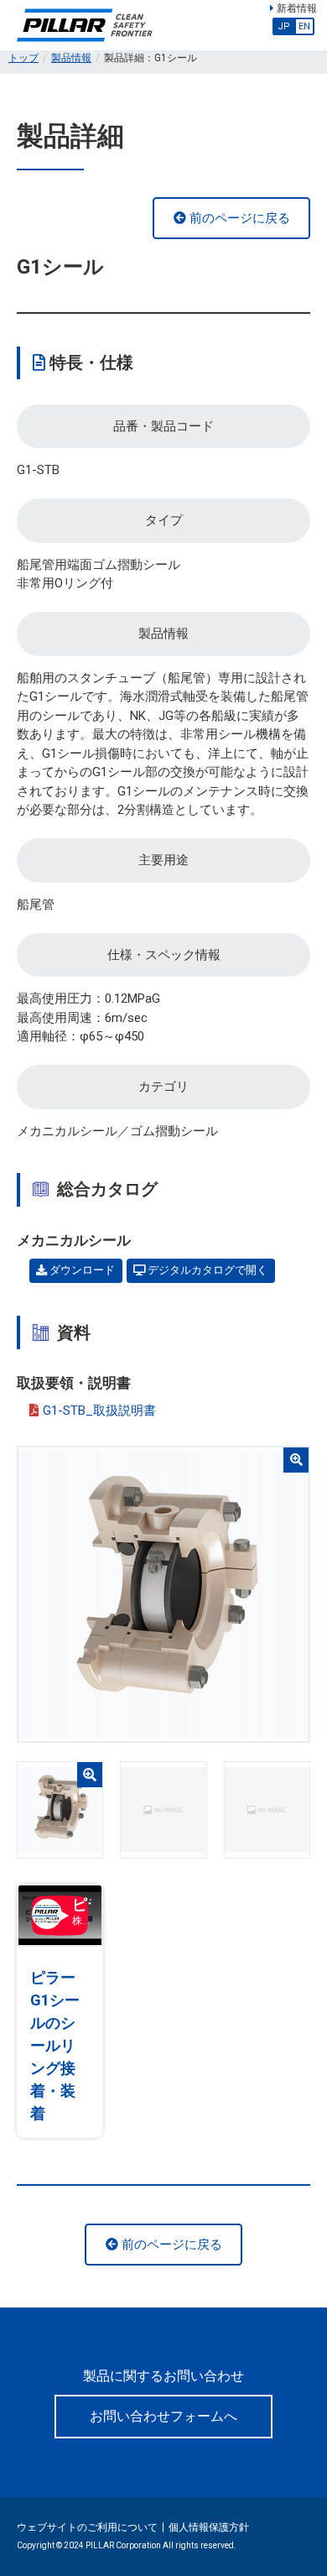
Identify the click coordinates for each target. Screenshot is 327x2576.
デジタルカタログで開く (206, 1270)
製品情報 (71, 58)
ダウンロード (81, 1270)
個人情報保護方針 (209, 2527)
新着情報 (296, 8)
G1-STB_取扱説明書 (99, 1411)
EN (304, 26)
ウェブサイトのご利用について (87, 2527)
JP (284, 26)
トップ (23, 58)
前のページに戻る (238, 218)
